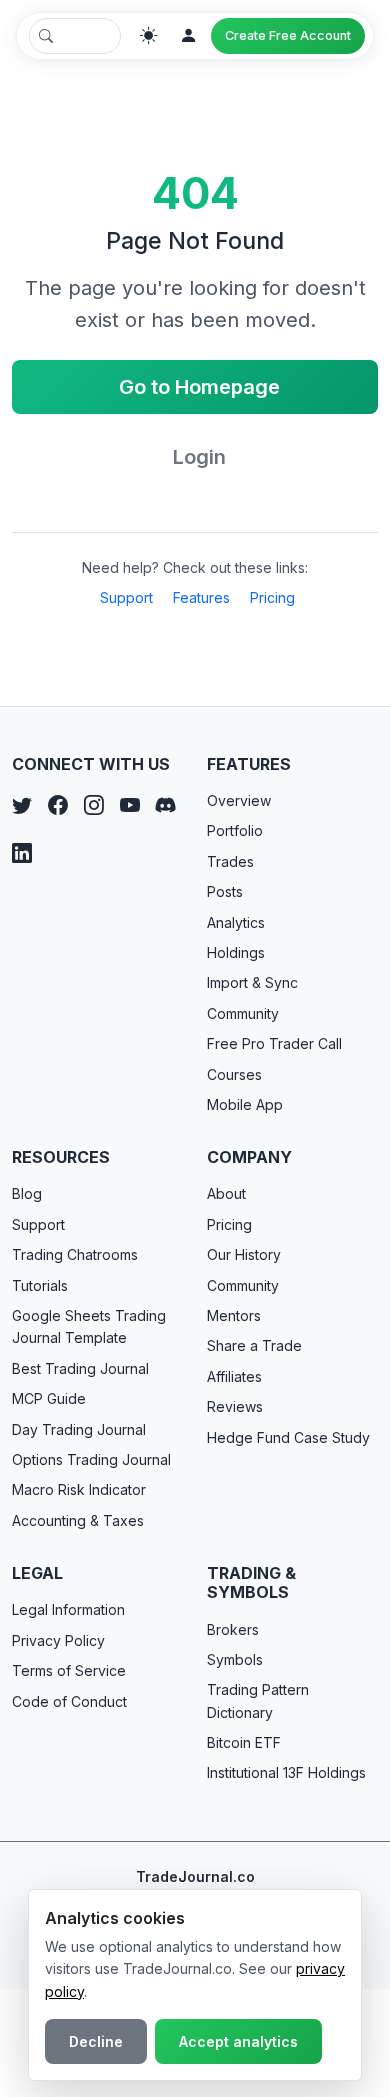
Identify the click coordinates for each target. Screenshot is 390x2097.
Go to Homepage (199, 387)
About (226, 1193)
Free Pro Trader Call (274, 1043)
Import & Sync (252, 982)
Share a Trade (254, 1345)
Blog (27, 1193)
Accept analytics (238, 2041)
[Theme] (149, 36)
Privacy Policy (58, 1640)
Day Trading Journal (79, 1429)
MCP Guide (49, 1398)
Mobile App (245, 1104)
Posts (225, 891)
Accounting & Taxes (78, 1520)
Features (201, 597)
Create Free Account (288, 35)
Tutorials (40, 1285)
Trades (230, 861)
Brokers (233, 1629)
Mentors (234, 1315)
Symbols (235, 1659)
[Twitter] (22, 806)
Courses (234, 1074)
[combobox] (75, 36)
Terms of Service (69, 1670)
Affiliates (234, 1376)
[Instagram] (94, 806)
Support (126, 597)
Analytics (236, 922)
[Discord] (166, 806)
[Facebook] (58, 806)
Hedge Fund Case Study (288, 1437)
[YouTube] (130, 806)
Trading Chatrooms (75, 1254)
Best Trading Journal (80, 1368)
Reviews (235, 1406)
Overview (239, 800)
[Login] (189, 36)
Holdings (236, 952)
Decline (96, 2041)
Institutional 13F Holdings (286, 1772)
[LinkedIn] (22, 854)
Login (199, 457)
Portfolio (235, 830)
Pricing (272, 597)
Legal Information (68, 1609)
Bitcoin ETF (244, 1742)
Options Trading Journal (91, 1459)
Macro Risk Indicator (79, 1489)
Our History (244, 1254)
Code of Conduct (69, 1701)
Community (243, 1013)
